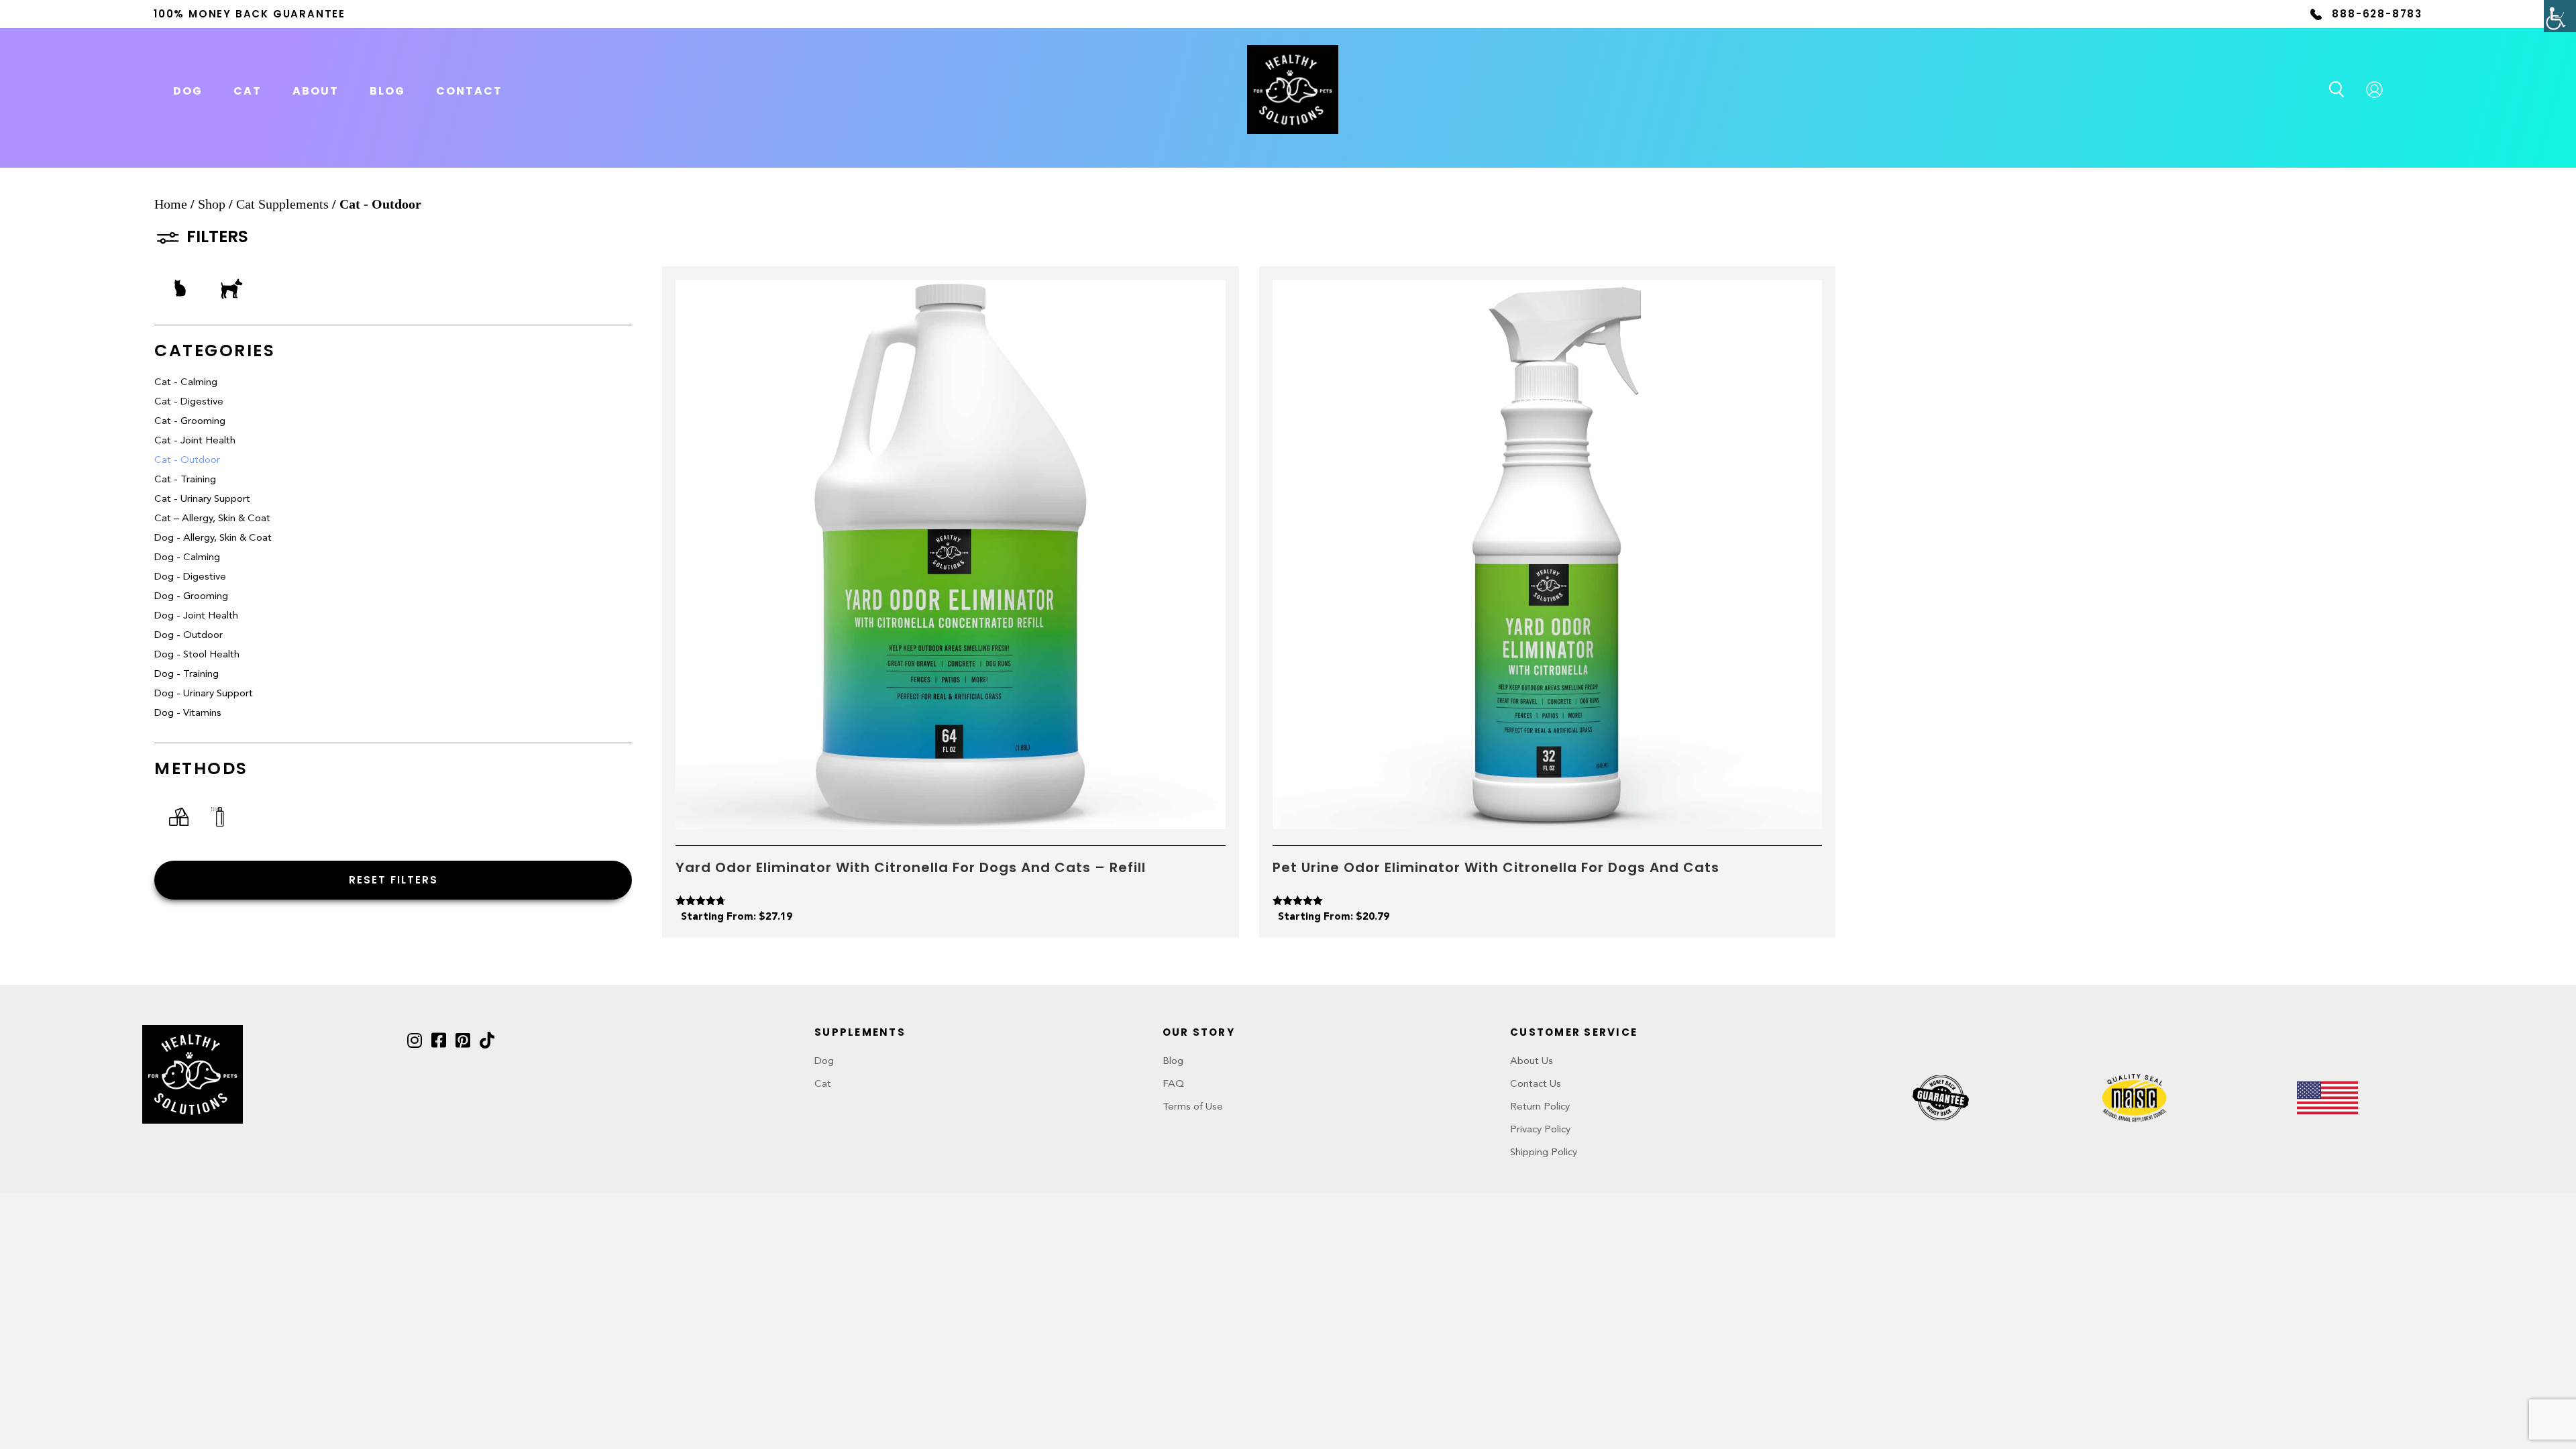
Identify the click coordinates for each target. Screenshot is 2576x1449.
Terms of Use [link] (1193, 1107)
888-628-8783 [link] (2377, 14)
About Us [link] (1532, 1062)
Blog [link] (387, 91)
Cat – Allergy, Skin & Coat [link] (212, 519)
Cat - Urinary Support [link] (202, 499)
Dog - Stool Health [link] (197, 655)
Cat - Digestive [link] (189, 402)
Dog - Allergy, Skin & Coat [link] (213, 538)
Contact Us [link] (1536, 1084)
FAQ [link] (1173, 1084)
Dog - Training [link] (186, 675)
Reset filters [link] (393, 880)
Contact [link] (469, 91)
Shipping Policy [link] (1544, 1153)
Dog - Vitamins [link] (188, 713)
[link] (2560, 16)
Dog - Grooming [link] (191, 597)
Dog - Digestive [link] (190, 577)
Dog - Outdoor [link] (189, 636)
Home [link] (171, 204)
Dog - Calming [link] (187, 558)
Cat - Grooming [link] (190, 422)
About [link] (316, 91)
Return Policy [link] (1540, 1107)
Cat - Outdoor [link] (187, 461)
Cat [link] (823, 1084)
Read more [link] (951, 813)
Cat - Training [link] (185, 480)
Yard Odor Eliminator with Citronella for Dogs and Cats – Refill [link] (911, 867)
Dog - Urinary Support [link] (204, 694)
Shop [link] (212, 204)
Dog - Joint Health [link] (196, 616)
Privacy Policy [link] (1540, 1130)
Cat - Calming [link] (186, 383)
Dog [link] (824, 1062)
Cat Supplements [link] (282, 204)
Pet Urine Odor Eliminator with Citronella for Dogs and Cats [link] (1496, 867)
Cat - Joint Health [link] (195, 441)
